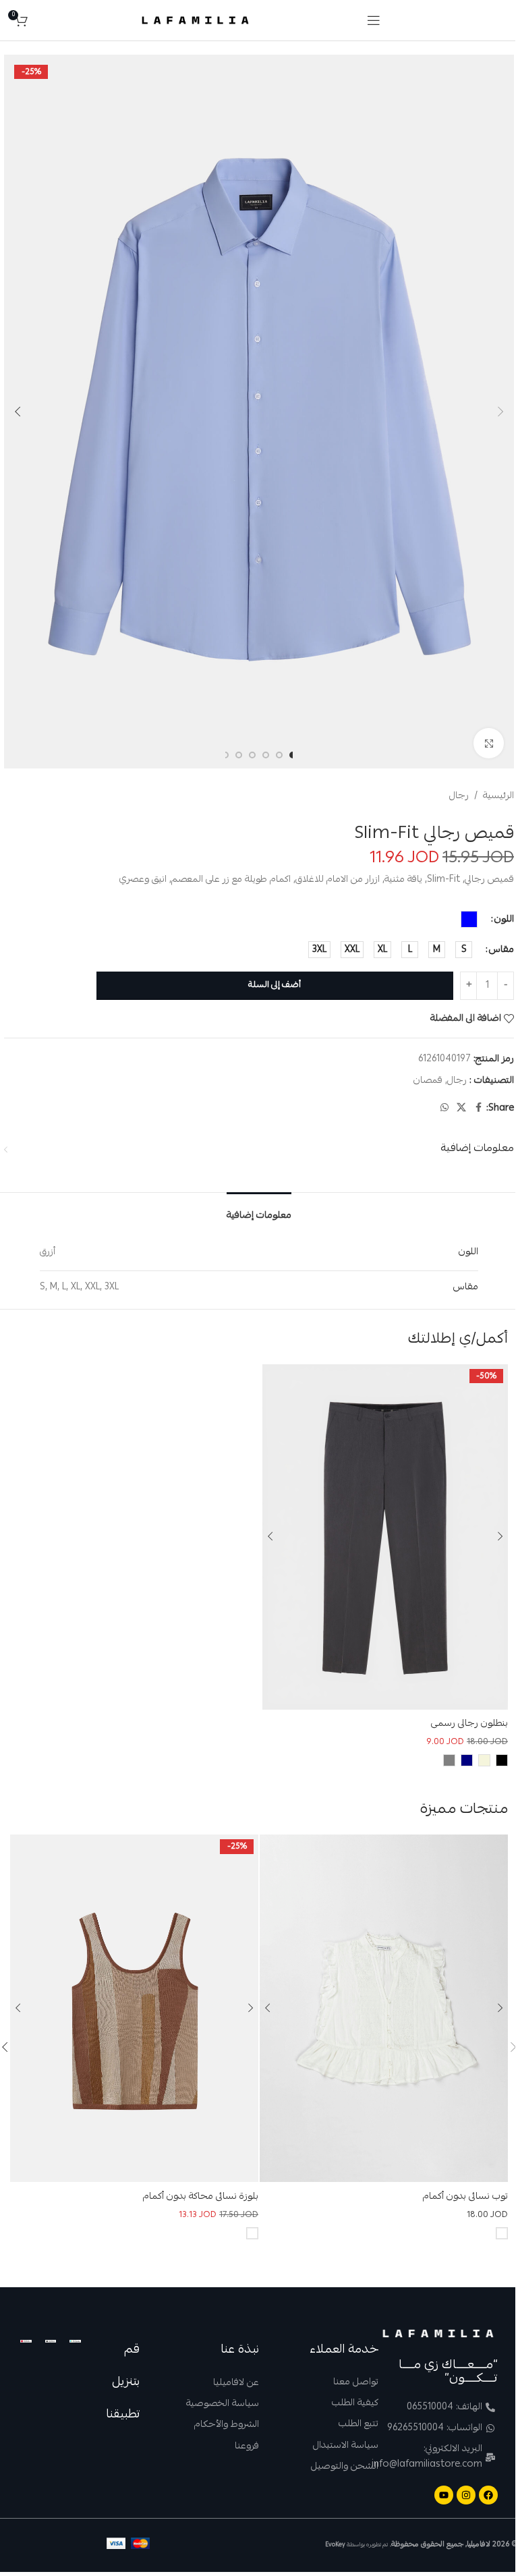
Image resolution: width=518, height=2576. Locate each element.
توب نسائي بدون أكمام (465, 2197)
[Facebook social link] (478, 1108)
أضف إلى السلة (275, 985)
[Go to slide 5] (239, 755)
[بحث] (41, 20)
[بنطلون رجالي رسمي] (385, 1537)
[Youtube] (444, 2495)
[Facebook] (488, 2495)
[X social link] (461, 1108)
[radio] (469, 919)
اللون (504, 920)
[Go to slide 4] (252, 755)
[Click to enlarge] (489, 743)
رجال (459, 796)
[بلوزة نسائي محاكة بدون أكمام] (134, 2008)
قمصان (428, 1081)
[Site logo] (195, 21)
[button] (500, 412)
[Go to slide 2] (279, 755)
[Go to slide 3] (266, 755)
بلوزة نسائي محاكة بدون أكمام (201, 2197)
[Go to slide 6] (225, 755)
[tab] (259, 1212)
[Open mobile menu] (374, 20)
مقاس (501, 950)
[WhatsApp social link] (444, 1108)
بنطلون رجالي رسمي (469, 1724)
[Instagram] (466, 2495)
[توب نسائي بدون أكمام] (384, 2008)
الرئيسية (498, 796)
